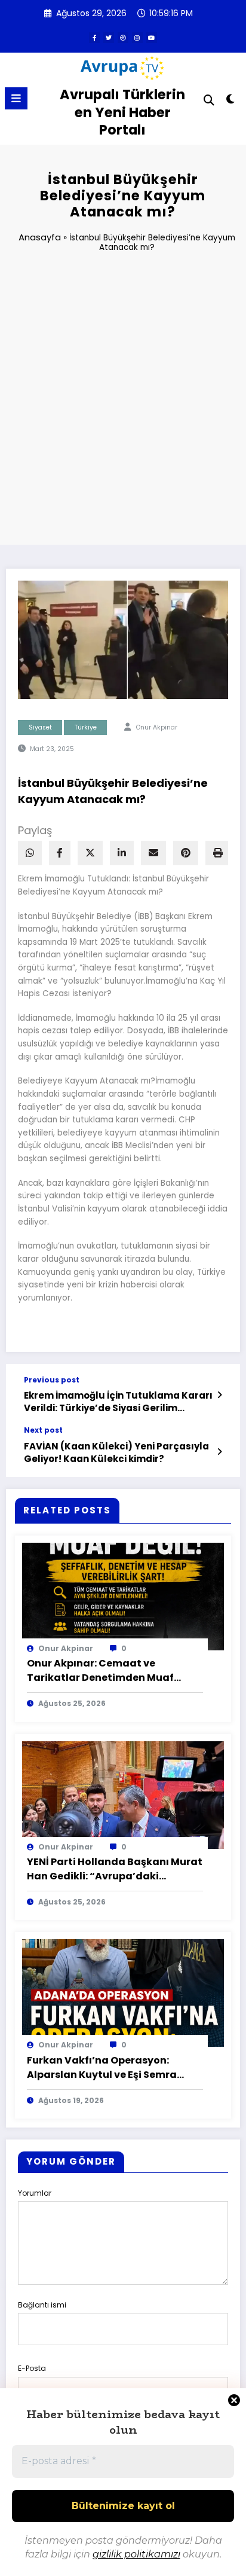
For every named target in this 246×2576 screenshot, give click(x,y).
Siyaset (40, 727)
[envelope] (153, 853)
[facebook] (60, 853)
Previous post (52, 1380)
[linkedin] (122, 853)
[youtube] (152, 38)
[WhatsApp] (30, 853)
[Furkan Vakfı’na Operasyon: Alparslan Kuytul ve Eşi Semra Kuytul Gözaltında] (123, 1993)
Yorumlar (35, 2193)
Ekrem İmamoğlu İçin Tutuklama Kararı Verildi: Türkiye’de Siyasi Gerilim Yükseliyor (118, 1402)
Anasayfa (40, 237)
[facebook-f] (94, 38)
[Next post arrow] (220, 1452)
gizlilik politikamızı (136, 2554)
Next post (43, 1430)
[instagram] (137, 38)
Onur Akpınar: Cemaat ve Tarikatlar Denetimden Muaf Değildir (100, 1671)
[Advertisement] (123, 404)
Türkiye (86, 727)
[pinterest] (186, 853)
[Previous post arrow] (220, 1395)
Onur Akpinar (157, 727)
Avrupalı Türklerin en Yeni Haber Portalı (122, 112)
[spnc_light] (231, 101)
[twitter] (109, 38)
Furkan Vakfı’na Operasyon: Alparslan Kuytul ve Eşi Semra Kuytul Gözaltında (102, 2068)
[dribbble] (123, 38)
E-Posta (32, 2368)
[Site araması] (209, 100)
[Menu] (16, 98)
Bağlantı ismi (42, 2305)
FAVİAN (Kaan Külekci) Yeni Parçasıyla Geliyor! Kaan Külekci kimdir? (116, 1452)
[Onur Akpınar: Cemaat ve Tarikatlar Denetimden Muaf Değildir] (123, 1596)
